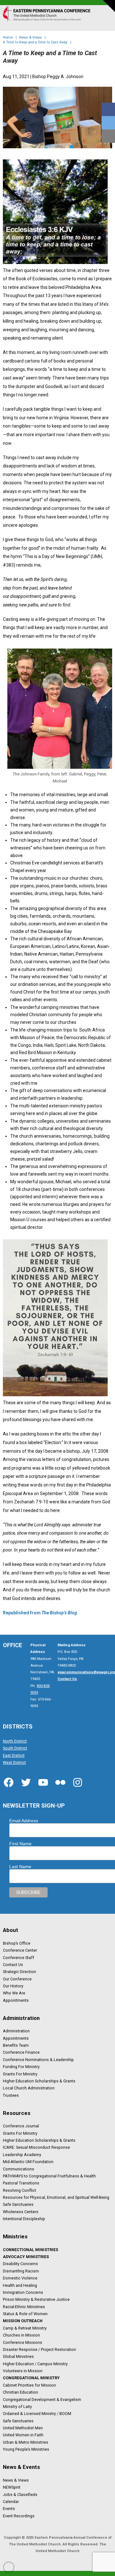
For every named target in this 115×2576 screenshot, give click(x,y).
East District (14, 1755)
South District (15, 1748)
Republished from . (41, 1613)
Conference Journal (21, 2126)
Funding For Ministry (21, 2067)
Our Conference (17, 1979)
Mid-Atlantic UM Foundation (28, 2162)
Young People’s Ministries (26, 2449)
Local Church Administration (29, 2088)
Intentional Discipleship (24, 2219)
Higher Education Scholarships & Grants (39, 2081)
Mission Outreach (23, 2321)
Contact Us (13, 1965)
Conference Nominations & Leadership (38, 2059)
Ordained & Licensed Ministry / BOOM (37, 2414)
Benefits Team (16, 2045)
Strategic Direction (19, 1972)
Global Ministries (18, 2357)
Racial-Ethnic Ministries (24, 2307)
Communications (19, 2169)
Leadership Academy (22, 2154)
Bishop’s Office (17, 1943)
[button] (105, 20)
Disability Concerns (20, 2264)
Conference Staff (19, 1957)
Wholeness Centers (21, 2212)
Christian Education (20, 2392)
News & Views (16, 2480)
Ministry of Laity (17, 2407)
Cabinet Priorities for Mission (29, 2385)
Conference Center (20, 1950)
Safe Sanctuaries (18, 2205)
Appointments (16, 2000)
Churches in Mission (21, 2335)
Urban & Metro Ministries (26, 2442)
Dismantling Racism (21, 2271)
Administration (16, 2031)
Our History (13, 1986)
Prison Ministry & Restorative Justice (36, 2300)
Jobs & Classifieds (20, 2494)
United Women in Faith (23, 2435)
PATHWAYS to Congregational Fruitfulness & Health (49, 2176)
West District (14, 1763)
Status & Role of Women (25, 2314)
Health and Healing (20, 2285)
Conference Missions (23, 2342)
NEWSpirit (12, 2487)
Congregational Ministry (31, 2378)
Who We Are (14, 1993)
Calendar (11, 2502)
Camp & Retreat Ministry (25, 2328)
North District (15, 1741)
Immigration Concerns (23, 2293)
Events (9, 2509)
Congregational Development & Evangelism (42, 2399)
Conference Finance (21, 2052)
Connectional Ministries (31, 2249)
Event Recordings (19, 2516)
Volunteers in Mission (23, 2371)
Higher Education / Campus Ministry (35, 2364)
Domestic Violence (20, 2278)
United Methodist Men (23, 2428)
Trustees (11, 2095)
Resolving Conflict (19, 2190)
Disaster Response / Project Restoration (39, 2350)
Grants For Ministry (20, 2074)
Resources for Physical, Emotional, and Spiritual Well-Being (56, 2198)
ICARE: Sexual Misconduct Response (36, 2147)
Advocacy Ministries (26, 2257)
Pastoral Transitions (21, 2183)
